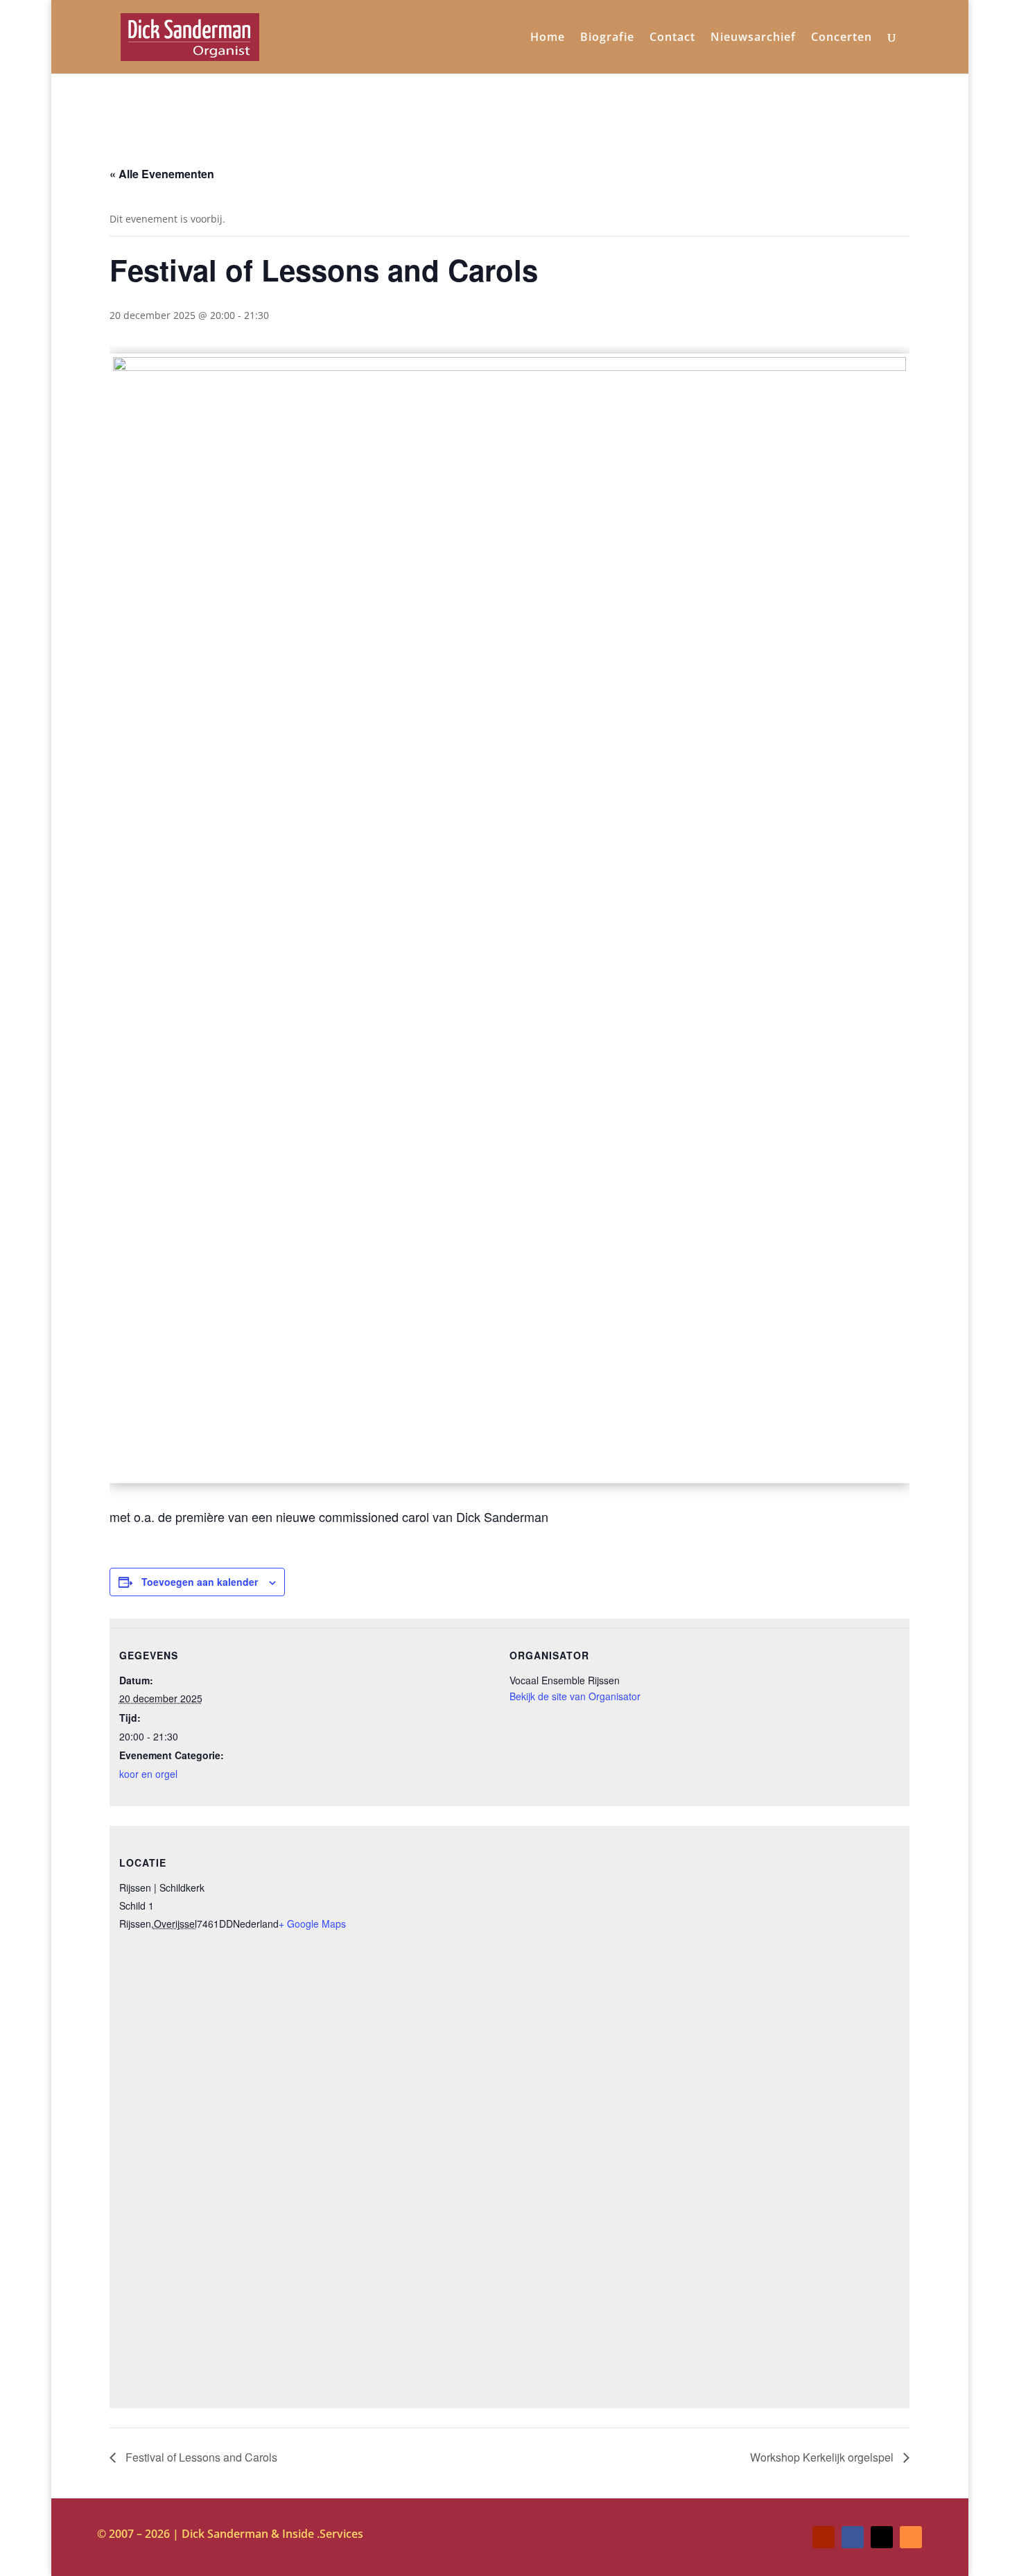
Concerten (842, 38)
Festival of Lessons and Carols (200, 2457)
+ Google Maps (312, 1924)
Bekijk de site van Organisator (575, 1696)
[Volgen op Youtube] (824, 2537)
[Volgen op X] (882, 2537)
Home (548, 38)
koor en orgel (148, 1774)
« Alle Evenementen (162, 174)
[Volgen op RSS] (911, 2537)
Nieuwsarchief (753, 38)
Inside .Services (323, 2534)
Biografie (607, 38)
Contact (672, 38)
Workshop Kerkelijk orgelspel (823, 2457)
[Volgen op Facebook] (853, 2537)
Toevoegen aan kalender (200, 1582)
